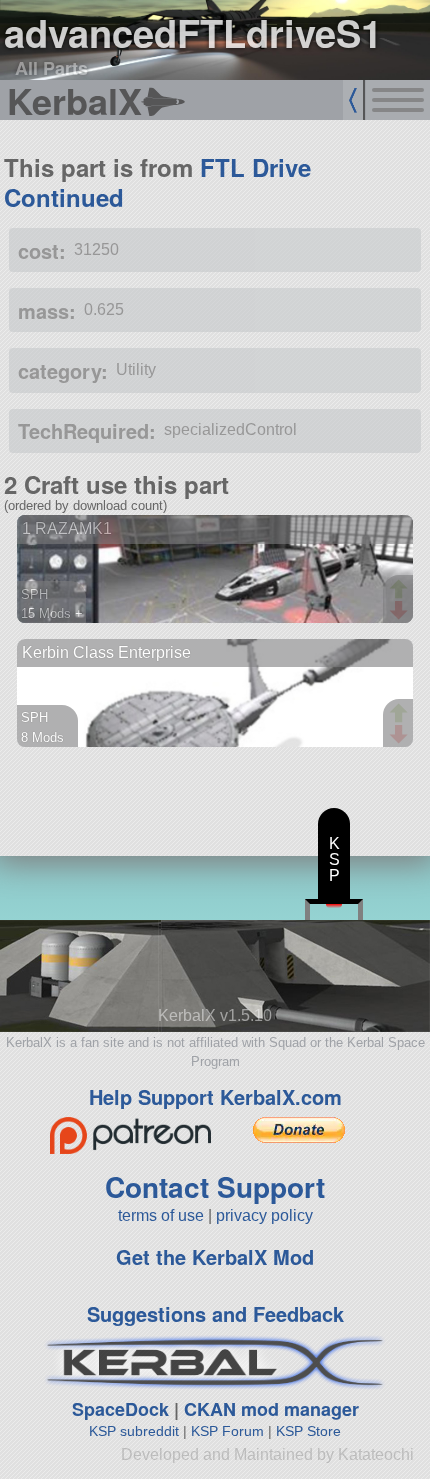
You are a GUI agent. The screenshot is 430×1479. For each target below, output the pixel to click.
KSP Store (308, 1431)
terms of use (161, 1215)
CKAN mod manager (271, 1409)
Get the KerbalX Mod (215, 1256)
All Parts (51, 68)
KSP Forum (227, 1431)
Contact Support (215, 1186)
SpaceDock (120, 1409)
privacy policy (264, 1215)
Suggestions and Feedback (215, 1313)
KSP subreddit (134, 1431)
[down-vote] (401, 611)
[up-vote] (401, 591)
